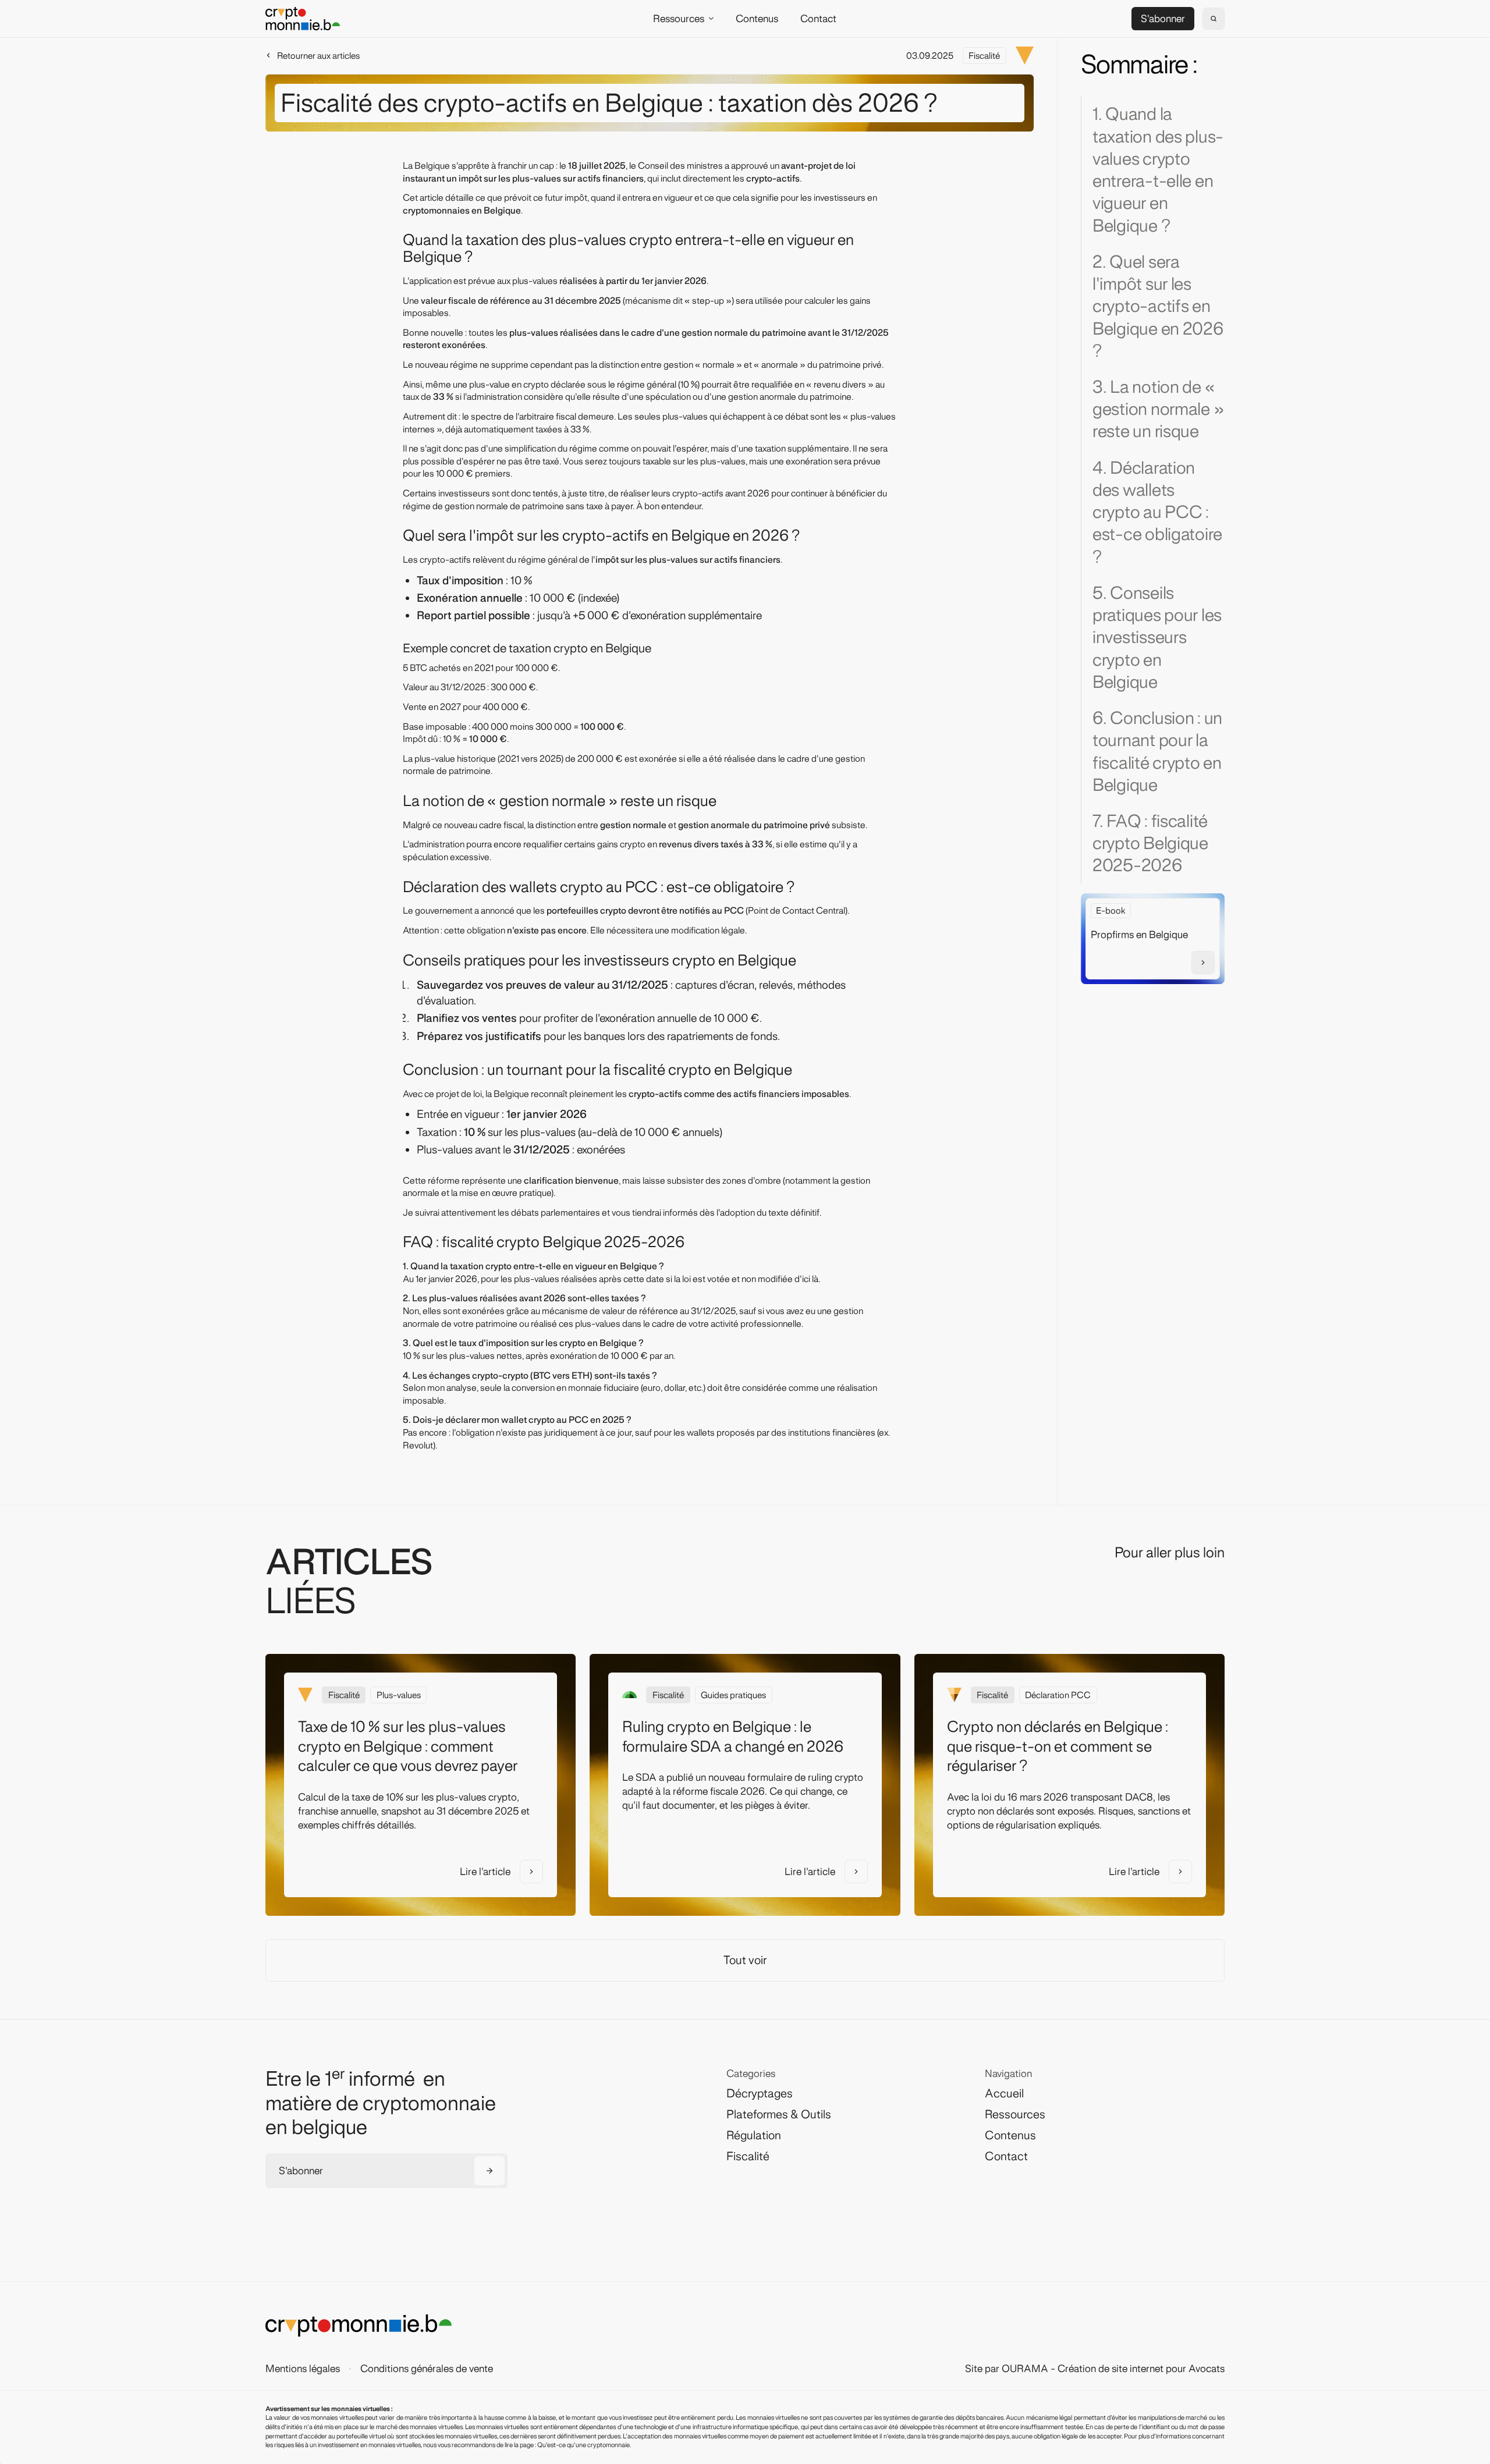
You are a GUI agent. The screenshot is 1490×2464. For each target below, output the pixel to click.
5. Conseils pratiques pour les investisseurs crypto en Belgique (1157, 638)
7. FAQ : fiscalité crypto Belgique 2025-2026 (1150, 843)
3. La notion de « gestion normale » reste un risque (1158, 409)
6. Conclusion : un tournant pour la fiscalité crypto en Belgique (1157, 752)
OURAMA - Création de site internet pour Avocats (1113, 2369)
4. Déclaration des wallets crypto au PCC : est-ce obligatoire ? (1157, 512)
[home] (303, 18)
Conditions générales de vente (427, 2369)
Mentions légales (303, 2369)
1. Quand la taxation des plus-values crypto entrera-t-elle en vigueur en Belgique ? (1158, 170)
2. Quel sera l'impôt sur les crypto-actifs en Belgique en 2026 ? (1158, 306)
